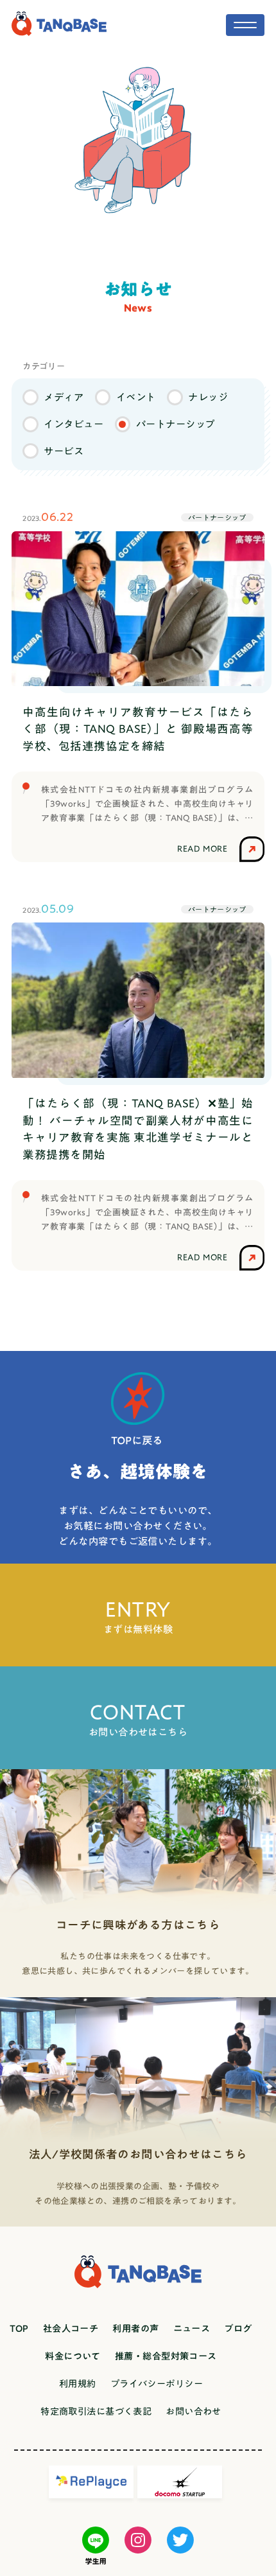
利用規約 (78, 2384)
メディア (64, 397)
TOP (19, 2328)
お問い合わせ (194, 2411)
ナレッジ (208, 397)
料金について (73, 2356)
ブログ (238, 2328)
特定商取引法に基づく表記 (96, 2411)
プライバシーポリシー (157, 2384)
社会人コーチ (71, 2328)
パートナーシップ (176, 424)
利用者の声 (135, 2328)
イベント (136, 397)
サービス (64, 451)
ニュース (192, 2328)
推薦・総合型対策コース (166, 2356)
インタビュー (73, 424)
